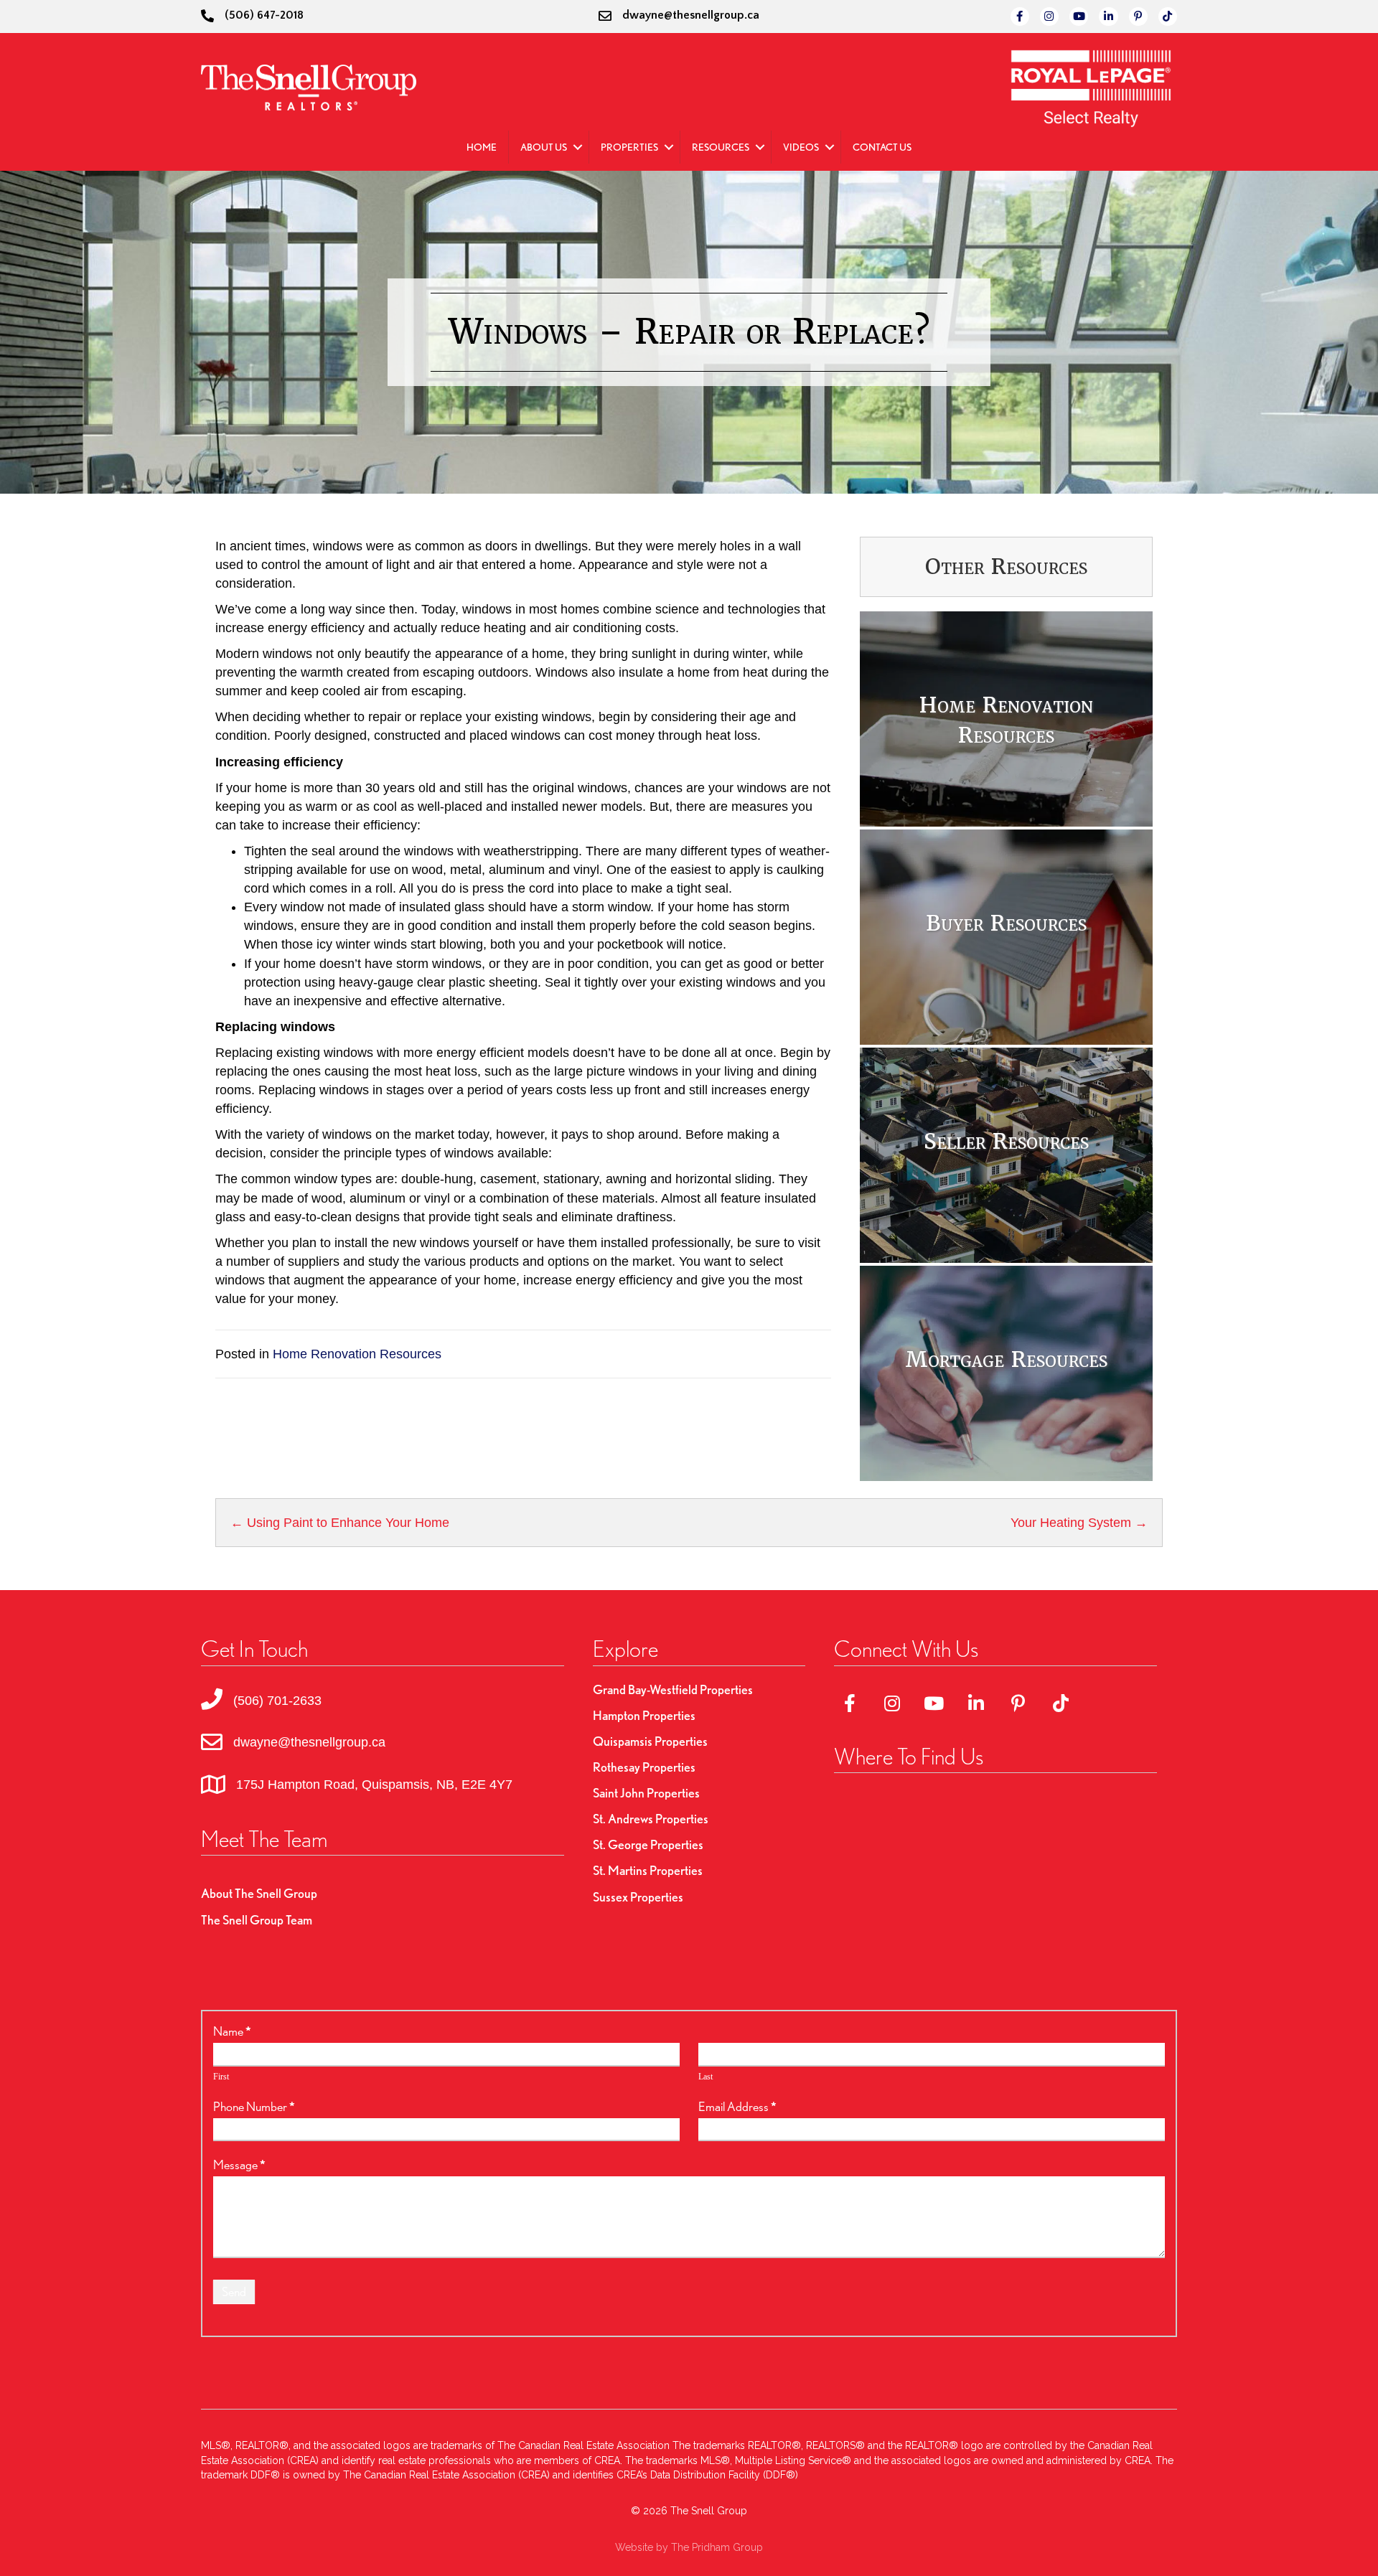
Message (239, 2164)
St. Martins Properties (648, 1870)
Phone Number (254, 2106)
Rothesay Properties (644, 1767)
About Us (544, 147)
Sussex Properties (638, 1897)
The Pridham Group (717, 2547)
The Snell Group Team (257, 1920)
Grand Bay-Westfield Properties (673, 1689)
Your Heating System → (1079, 1523)
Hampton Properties (644, 1715)
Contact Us (882, 147)
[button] (578, 147)
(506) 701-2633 (277, 1701)
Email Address (737, 2106)
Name (232, 2031)
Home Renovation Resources (357, 1354)
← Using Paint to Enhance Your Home (340, 1523)
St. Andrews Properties (651, 1819)
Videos (801, 147)
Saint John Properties (646, 1793)
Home (482, 147)
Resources (721, 147)
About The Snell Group (259, 1893)
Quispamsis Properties (650, 1741)
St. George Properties (648, 1844)
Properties (629, 147)
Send (234, 2291)
